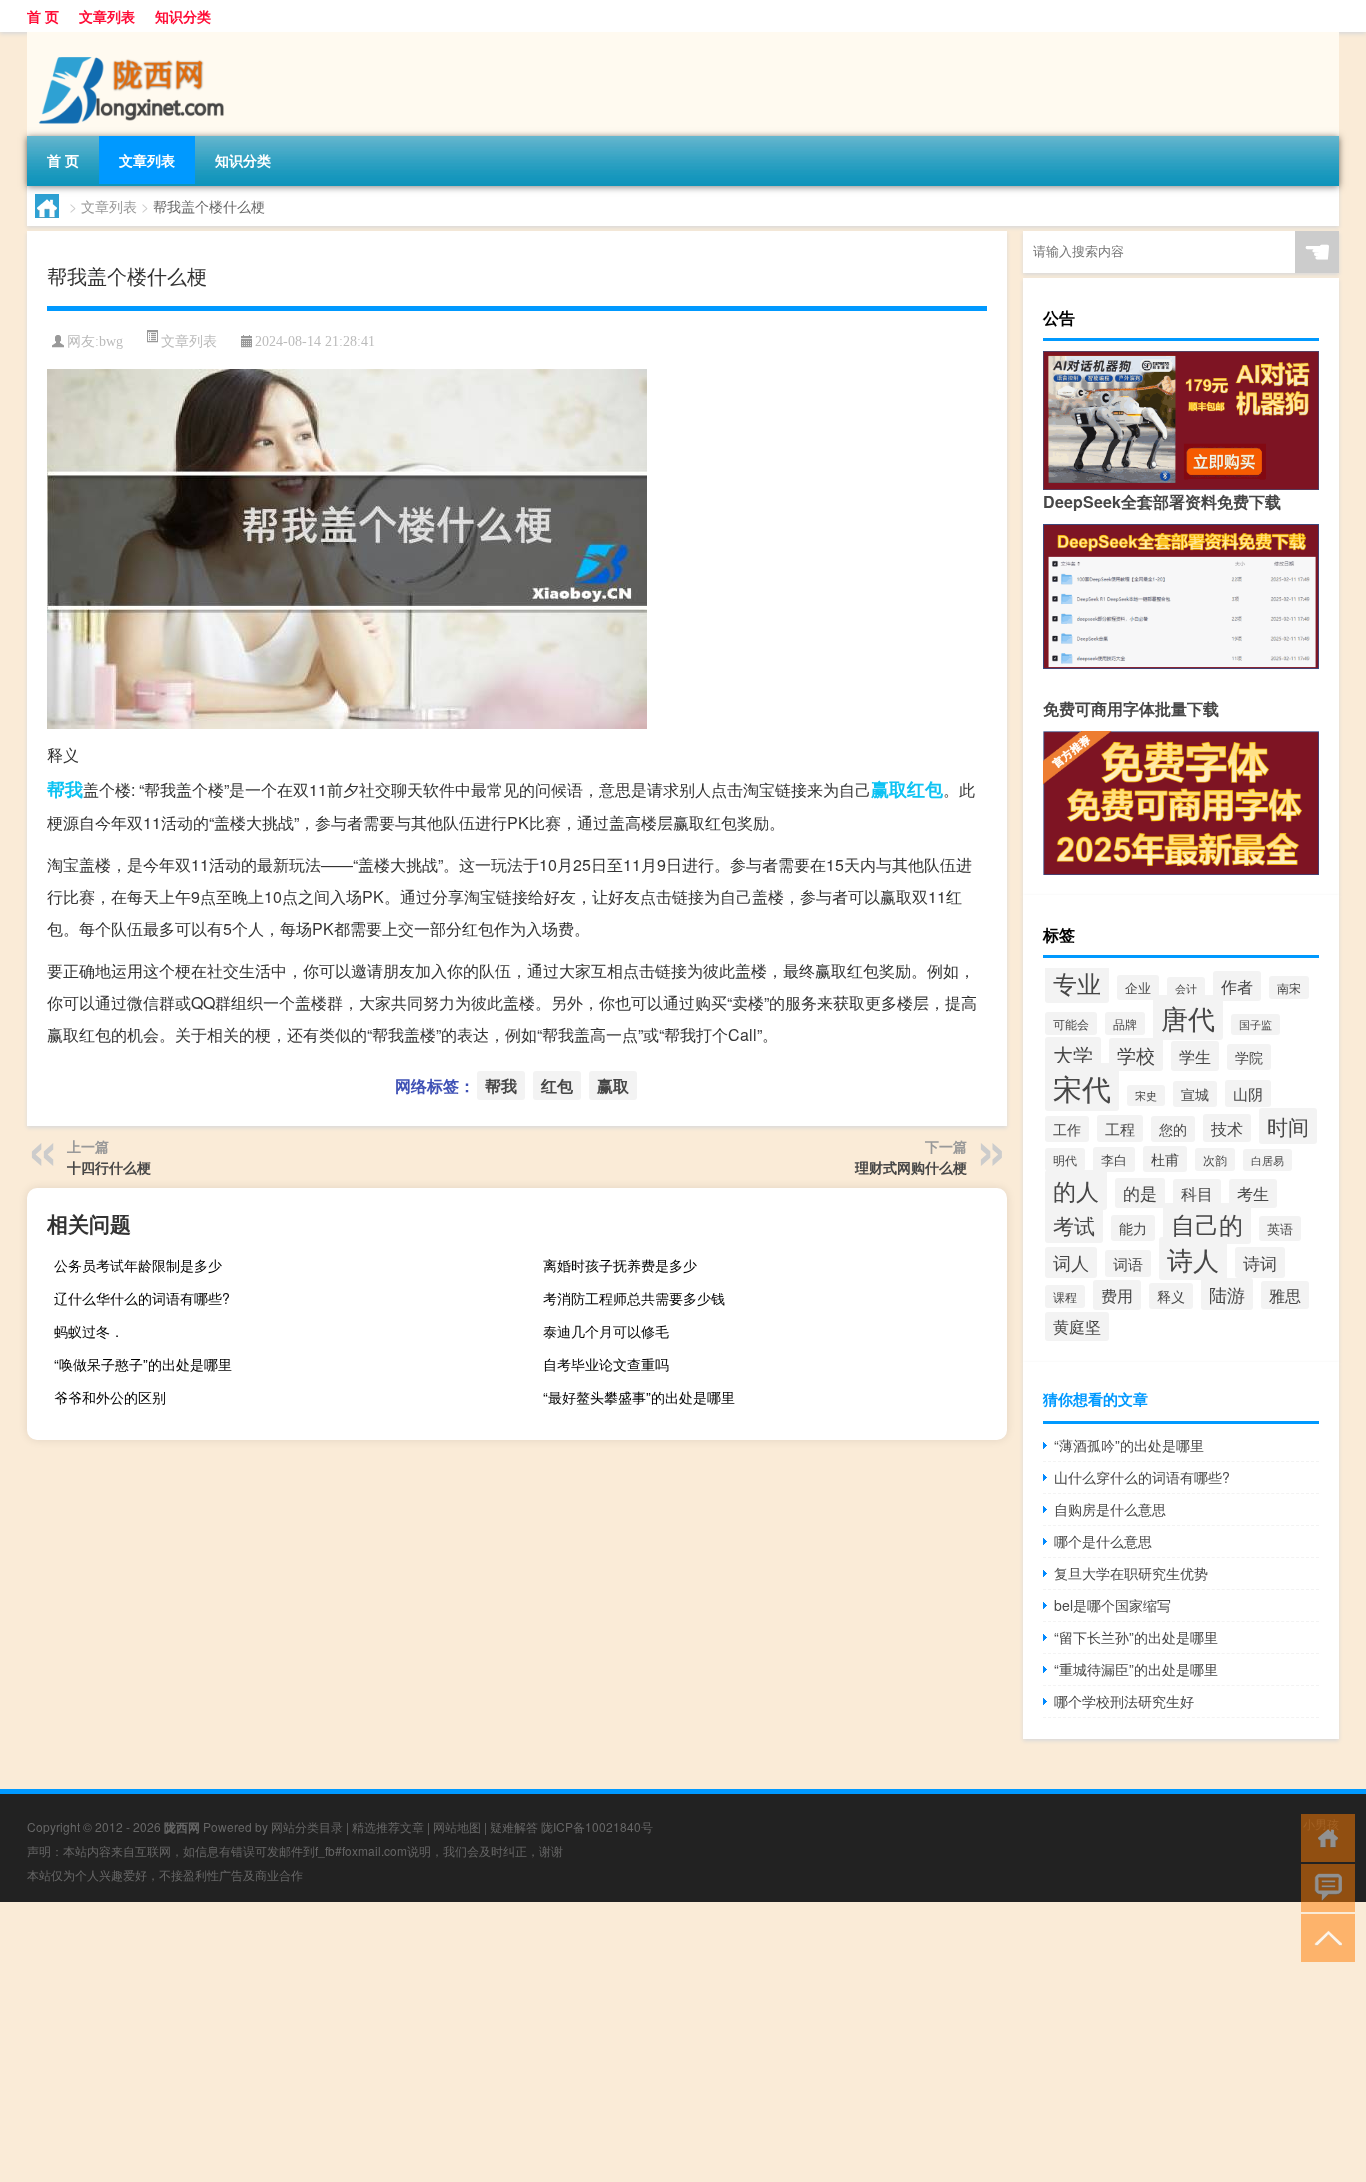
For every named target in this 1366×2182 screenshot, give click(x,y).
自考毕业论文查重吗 (606, 1364)
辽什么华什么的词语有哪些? (142, 1298)
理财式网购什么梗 (911, 1167)
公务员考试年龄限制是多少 (138, 1265)
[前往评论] (1323, 1886)
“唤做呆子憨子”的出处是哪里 (143, 1364)
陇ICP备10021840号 (597, 1826)
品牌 (1125, 1023)
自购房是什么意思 (1110, 1509)
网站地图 (457, 1826)
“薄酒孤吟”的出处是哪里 (1129, 1445)
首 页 (43, 16)
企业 (1138, 987)
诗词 (1260, 1262)
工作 (1067, 1129)
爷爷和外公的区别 (110, 1397)
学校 (1136, 1054)
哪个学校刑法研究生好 (1124, 1701)
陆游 (1227, 1294)
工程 (1120, 1128)
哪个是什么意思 (1103, 1541)
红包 (925, 789)
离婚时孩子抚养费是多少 (620, 1265)
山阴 (1248, 1093)
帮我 (65, 789)
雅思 (1285, 1295)
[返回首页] (1323, 1836)
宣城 (1195, 1094)
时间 (1288, 1126)
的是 (1140, 1193)
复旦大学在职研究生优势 (1131, 1573)
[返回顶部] (1323, 1936)
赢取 (889, 789)
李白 (1114, 1159)
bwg (111, 341)
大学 (1073, 1054)
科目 (1197, 1193)
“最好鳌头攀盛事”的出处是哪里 (639, 1397)
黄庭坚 (1077, 1326)
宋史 (1146, 1095)
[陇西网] (132, 39)
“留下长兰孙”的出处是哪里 (1136, 1637)
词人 (1071, 1262)
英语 (1280, 1228)
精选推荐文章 (388, 1826)
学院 (1249, 1057)
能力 (1133, 1228)
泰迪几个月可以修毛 (606, 1331)
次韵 (1215, 1159)
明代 (1065, 1159)
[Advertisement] (600, 2042)
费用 (1117, 1295)
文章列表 (107, 16)
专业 (1077, 982)
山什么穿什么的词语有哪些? (1142, 1477)
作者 (1237, 986)
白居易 (1267, 1160)
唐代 (1188, 1017)
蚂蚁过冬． (89, 1331)
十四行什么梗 (109, 1167)
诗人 (1193, 1258)
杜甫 (1165, 1159)
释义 (1171, 1296)
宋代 (1082, 1087)
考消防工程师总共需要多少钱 (634, 1298)
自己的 (1207, 1223)
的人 (1076, 1190)
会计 (1186, 988)
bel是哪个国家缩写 (1112, 1605)
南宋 (1289, 987)
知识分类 (183, 16)
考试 (1074, 1225)
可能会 (1071, 1023)
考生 (1253, 1193)
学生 (1195, 1056)
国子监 (1255, 1024)
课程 (1065, 1296)
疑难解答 (514, 1826)
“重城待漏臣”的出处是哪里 (1136, 1669)
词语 (1128, 1263)
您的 (1173, 1129)
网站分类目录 (307, 1826)
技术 (1227, 1128)
